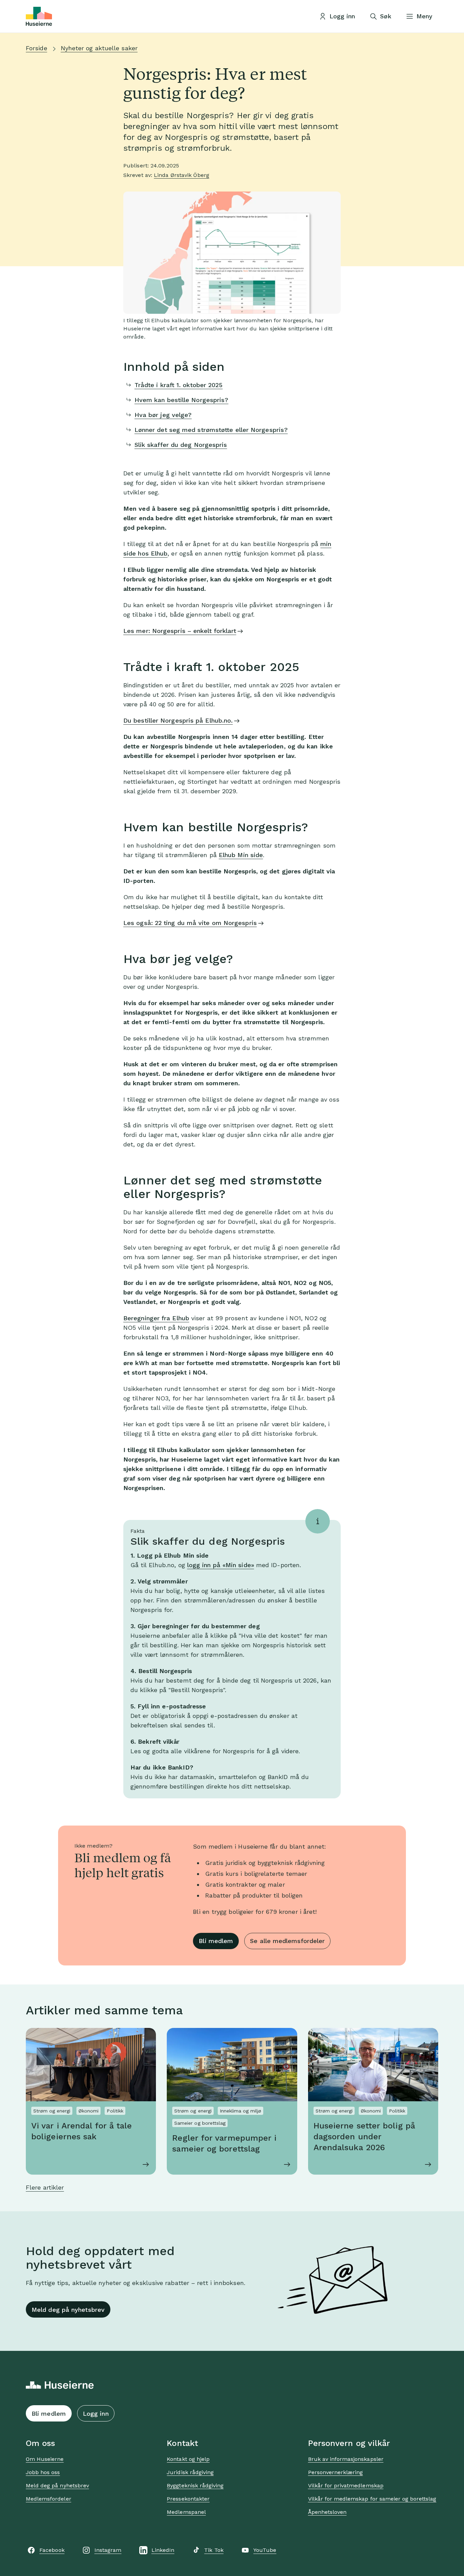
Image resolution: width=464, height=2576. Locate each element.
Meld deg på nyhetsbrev (68, 2310)
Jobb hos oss (43, 2472)
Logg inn (96, 2414)
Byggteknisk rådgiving (195, 2486)
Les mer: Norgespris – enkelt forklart (180, 631)
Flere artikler (45, 2187)
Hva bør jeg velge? (163, 415)
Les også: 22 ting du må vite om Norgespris (190, 923)
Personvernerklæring (336, 2472)
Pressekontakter (188, 2499)
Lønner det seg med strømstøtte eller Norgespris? (211, 430)
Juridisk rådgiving (190, 2472)
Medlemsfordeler (49, 2499)
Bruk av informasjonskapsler (346, 2459)
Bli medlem (216, 1941)
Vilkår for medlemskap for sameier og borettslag (372, 2499)
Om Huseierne (45, 2459)
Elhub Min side (241, 855)
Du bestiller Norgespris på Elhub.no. (178, 720)
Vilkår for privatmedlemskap (346, 2486)
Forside (37, 48)
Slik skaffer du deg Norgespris (181, 445)
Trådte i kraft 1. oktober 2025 (179, 385)
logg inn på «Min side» (221, 1565)
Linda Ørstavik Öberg (182, 175)
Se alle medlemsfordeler (287, 1941)
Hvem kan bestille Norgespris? (182, 400)
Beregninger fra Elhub (156, 1318)
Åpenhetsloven (327, 2512)
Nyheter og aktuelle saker (99, 48)
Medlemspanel (186, 2512)
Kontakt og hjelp (188, 2459)
